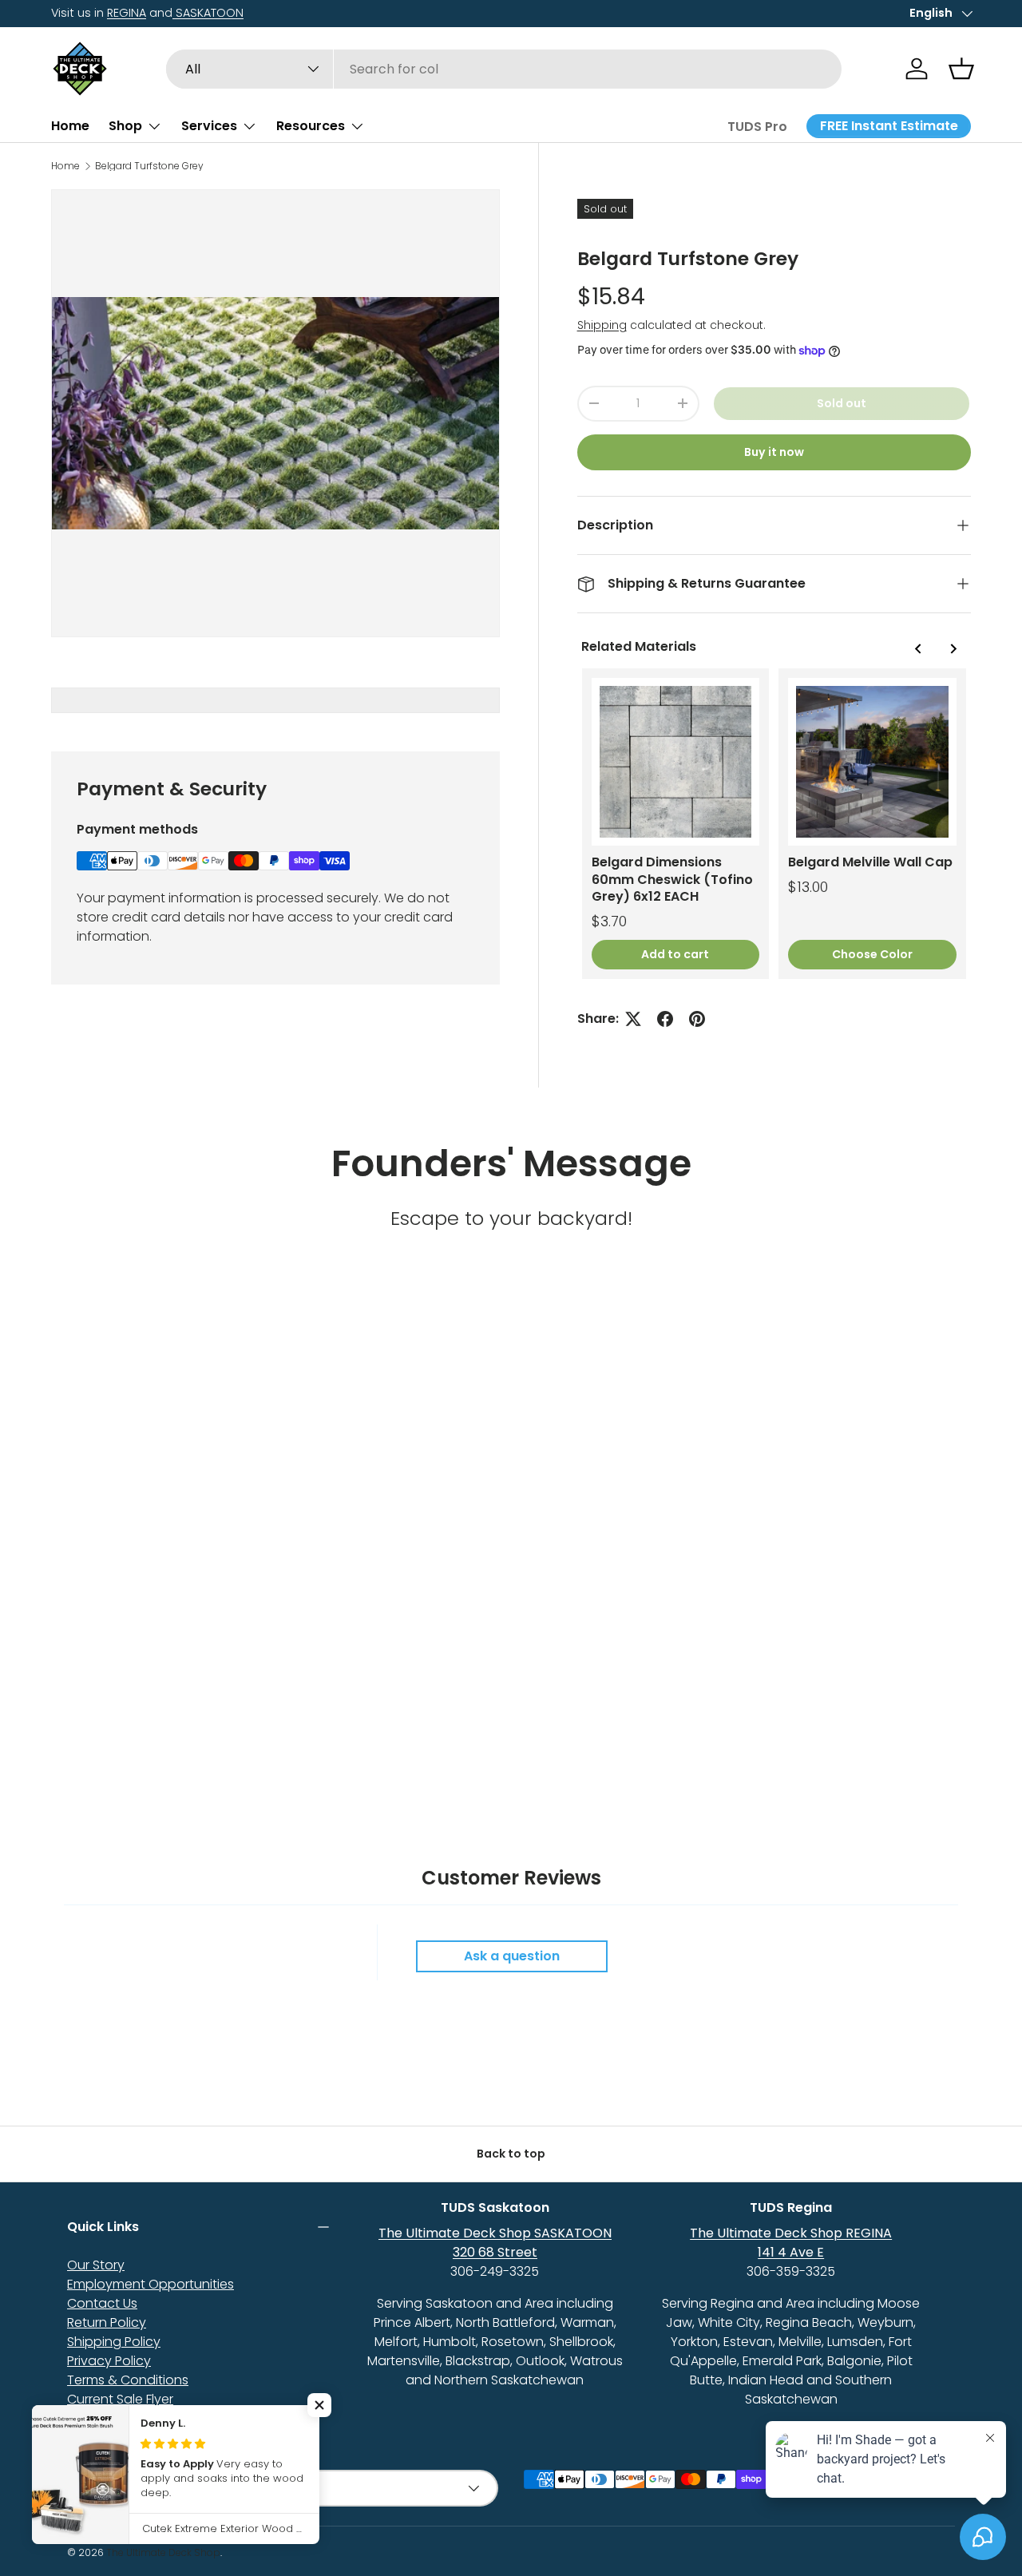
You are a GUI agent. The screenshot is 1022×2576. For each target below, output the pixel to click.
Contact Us (102, 2303)
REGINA (127, 13)
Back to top (511, 2154)
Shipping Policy (114, 2342)
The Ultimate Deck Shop (163, 2552)
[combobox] (504, 69)
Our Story (96, 2265)
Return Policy (107, 2322)
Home (70, 126)
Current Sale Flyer (120, 2399)
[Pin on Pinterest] (697, 1019)
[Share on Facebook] (665, 1019)
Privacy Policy (109, 2361)
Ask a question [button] (512, 1956)
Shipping (602, 325)
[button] (961, 69)
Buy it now (774, 452)
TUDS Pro (757, 127)
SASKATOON (208, 13)
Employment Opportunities (151, 2284)
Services (209, 126)
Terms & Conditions (128, 2380)
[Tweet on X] (633, 1019)
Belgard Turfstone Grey (149, 166)
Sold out (842, 403)
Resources (311, 126)
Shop (125, 126)
